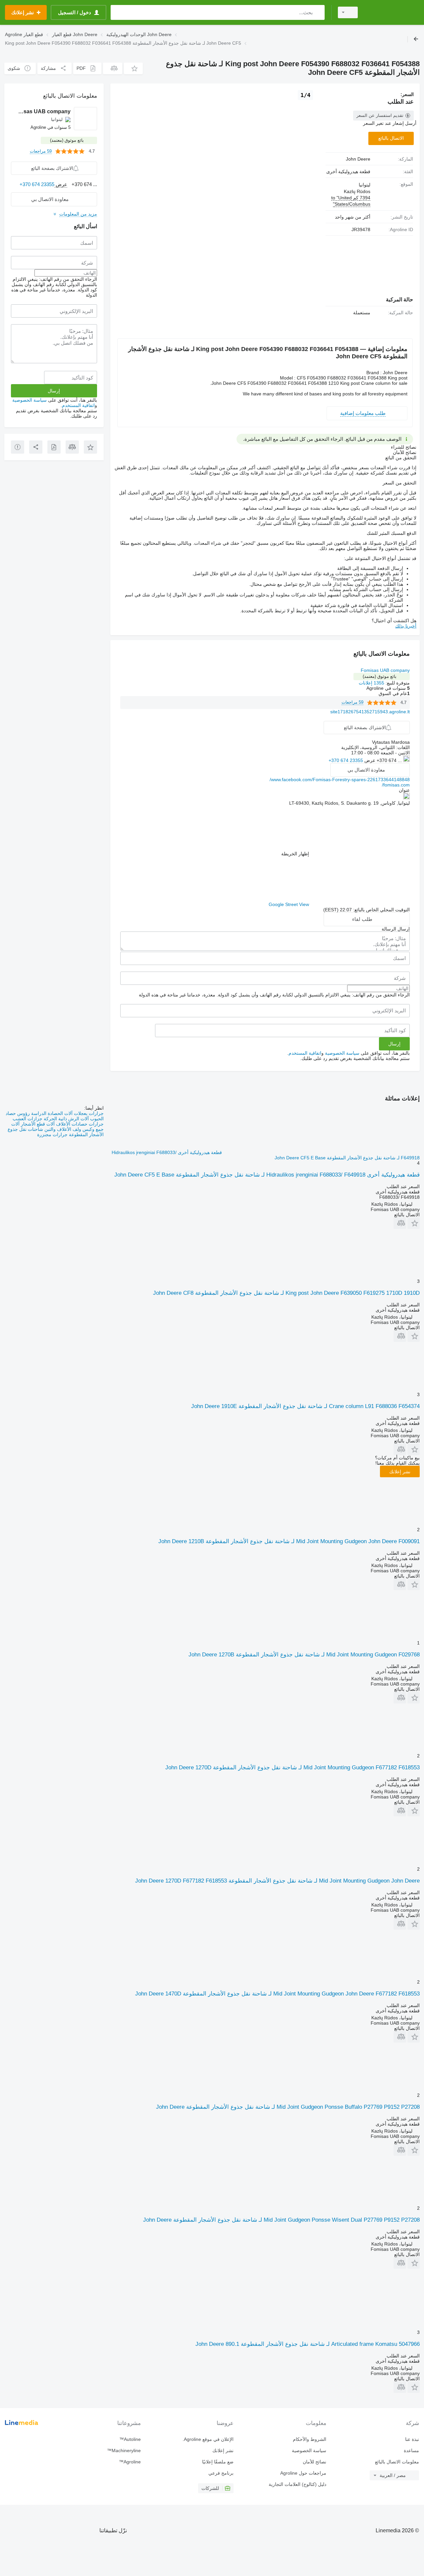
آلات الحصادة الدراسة (51, 1113)
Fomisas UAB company (385, 670)
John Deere (358, 159)
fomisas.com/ (396, 785)
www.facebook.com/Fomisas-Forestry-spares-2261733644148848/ (340, 780)
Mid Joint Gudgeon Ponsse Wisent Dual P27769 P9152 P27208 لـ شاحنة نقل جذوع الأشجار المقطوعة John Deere (281, 2220)
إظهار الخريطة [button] (295, 854)
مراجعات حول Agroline (303, 2473)
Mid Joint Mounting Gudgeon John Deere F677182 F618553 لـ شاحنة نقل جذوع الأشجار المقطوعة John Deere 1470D (277, 1994)
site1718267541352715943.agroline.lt (370, 712)
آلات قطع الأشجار (37, 1124)
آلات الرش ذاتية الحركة (66, 1119)
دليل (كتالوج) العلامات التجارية (297, 2484)
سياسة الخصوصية (342, 1053)
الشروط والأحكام (310, 2439)
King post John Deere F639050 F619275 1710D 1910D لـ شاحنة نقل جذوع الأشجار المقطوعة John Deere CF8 (286, 1293)
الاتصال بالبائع (391, 138)
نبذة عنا (412, 2439)
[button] (133, 68)
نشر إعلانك (400, 1472)
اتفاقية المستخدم (305, 1053)
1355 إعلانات (371, 683)
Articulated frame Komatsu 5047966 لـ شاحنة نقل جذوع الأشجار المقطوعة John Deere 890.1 (308, 2344)
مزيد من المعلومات (78, 214)
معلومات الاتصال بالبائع (397, 2462)
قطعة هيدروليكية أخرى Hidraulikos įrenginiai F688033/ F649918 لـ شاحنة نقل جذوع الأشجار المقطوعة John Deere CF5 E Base (267, 1175)
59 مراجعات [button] (352, 702)
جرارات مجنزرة (52, 1135)
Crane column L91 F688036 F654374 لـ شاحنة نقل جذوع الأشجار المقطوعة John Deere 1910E (305, 1406)
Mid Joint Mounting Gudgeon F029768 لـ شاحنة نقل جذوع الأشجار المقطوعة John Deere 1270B (304, 1655)
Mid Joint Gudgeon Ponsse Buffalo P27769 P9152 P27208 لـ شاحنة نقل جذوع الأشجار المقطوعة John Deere (288, 2107)
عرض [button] (369, 760)
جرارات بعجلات (88, 1113)
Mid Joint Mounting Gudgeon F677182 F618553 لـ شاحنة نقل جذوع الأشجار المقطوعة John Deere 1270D (292, 1768)
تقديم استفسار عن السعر (380, 115)
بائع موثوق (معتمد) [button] (380, 676)
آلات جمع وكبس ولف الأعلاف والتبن (57, 1127)
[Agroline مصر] (393, 12)
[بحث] (318, 12)
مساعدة (411, 2450)
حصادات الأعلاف (71, 1124)
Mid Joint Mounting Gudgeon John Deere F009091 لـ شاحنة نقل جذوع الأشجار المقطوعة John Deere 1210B (289, 1541)
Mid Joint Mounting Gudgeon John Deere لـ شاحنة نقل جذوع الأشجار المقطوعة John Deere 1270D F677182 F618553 (277, 1881)
